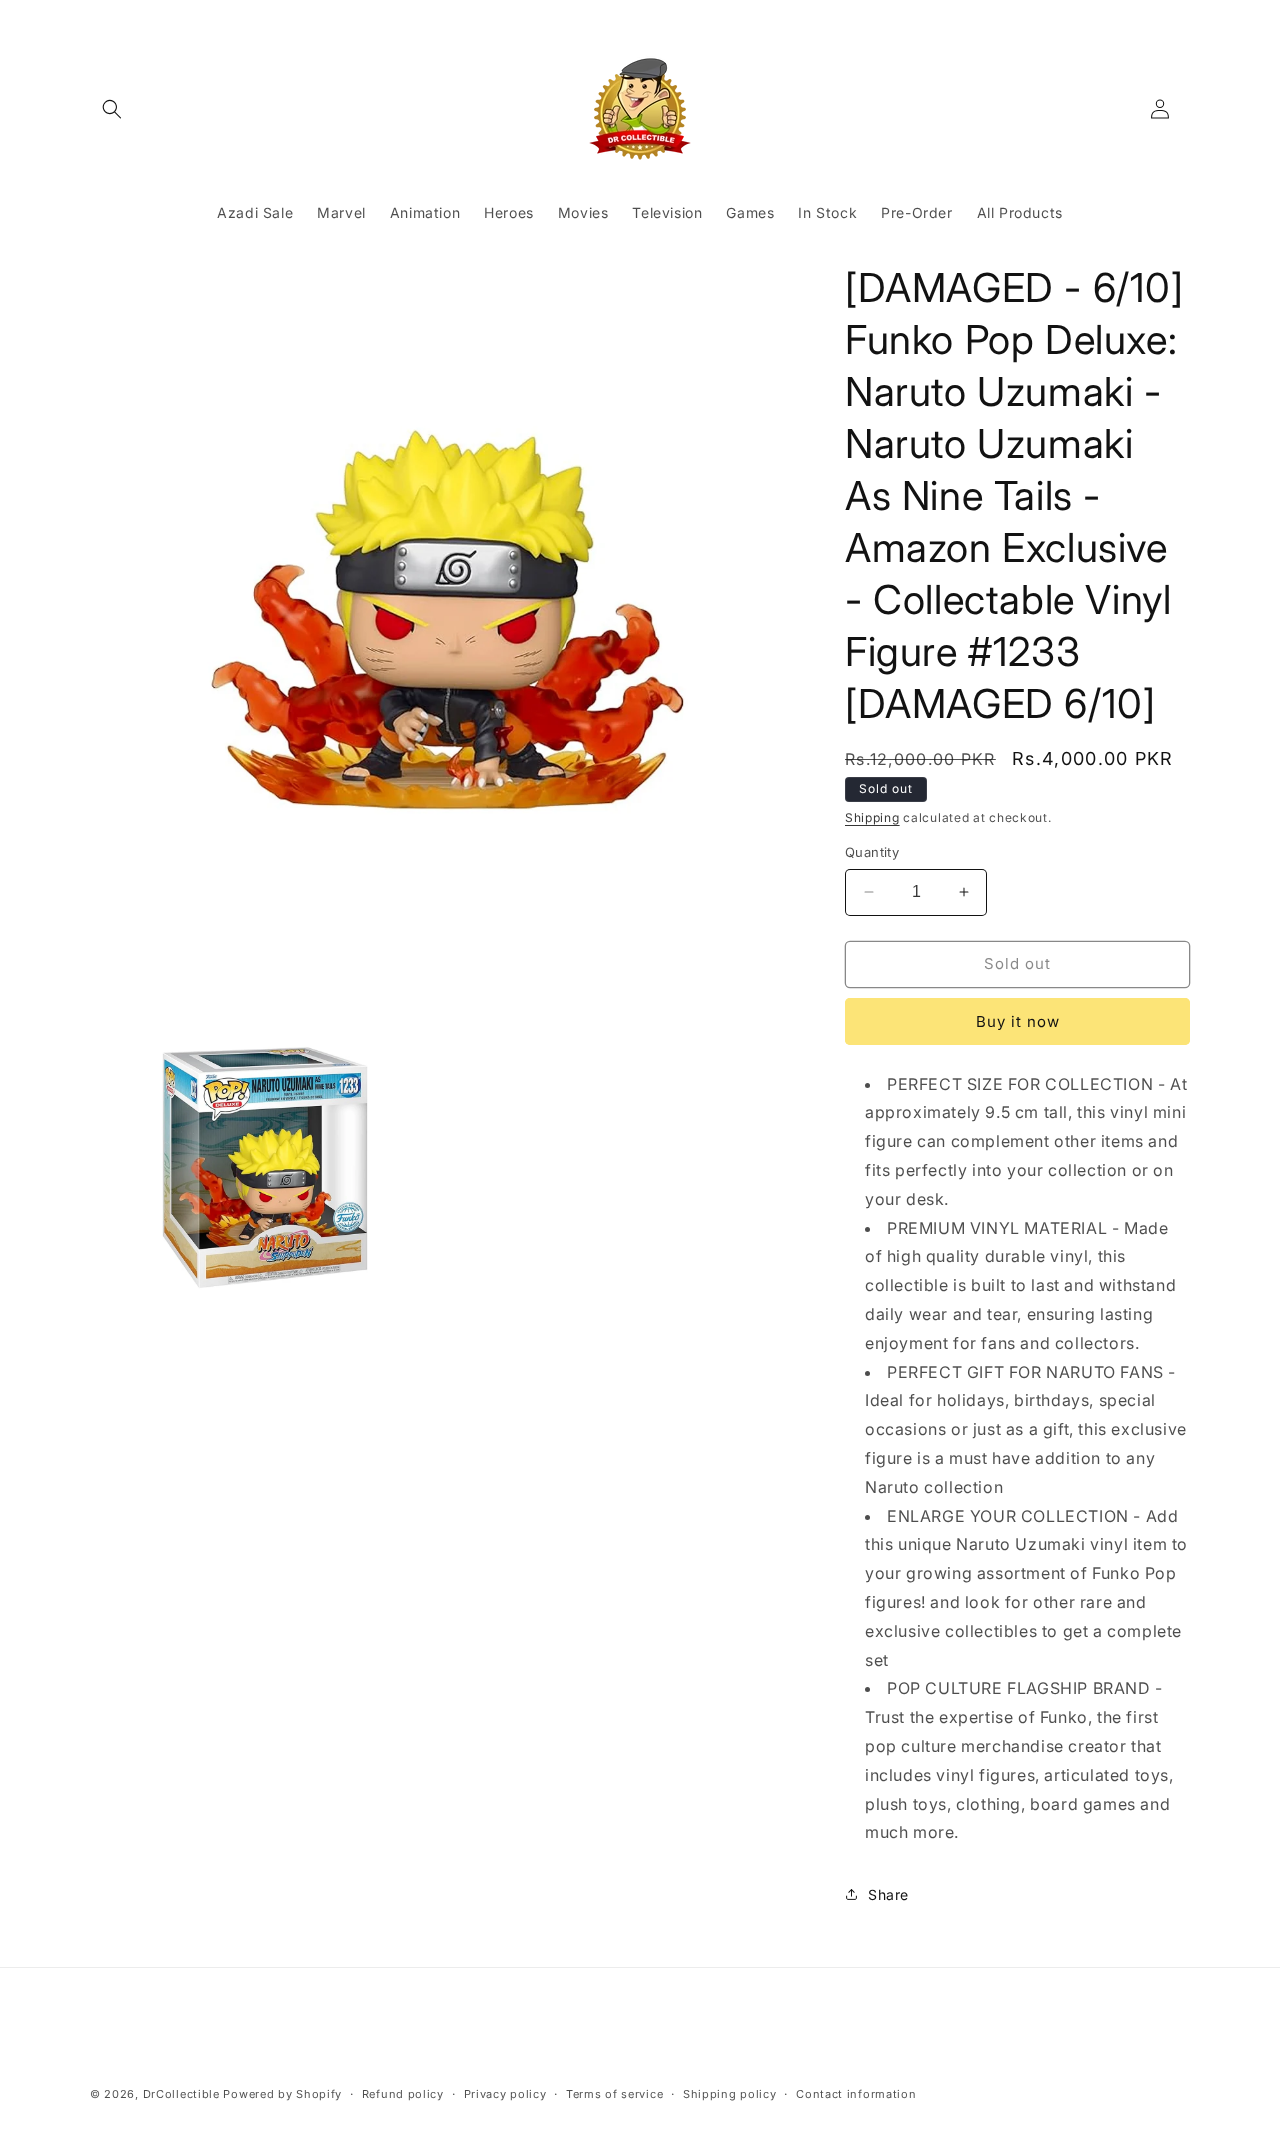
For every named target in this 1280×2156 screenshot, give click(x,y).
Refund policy (403, 2094)
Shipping (872, 817)
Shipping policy (730, 2094)
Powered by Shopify (282, 2094)
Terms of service (614, 2094)
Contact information (856, 2094)
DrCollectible (181, 2094)
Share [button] (888, 1894)
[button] (112, 109)
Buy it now (1018, 1021)
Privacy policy (505, 2094)
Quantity (872, 852)
